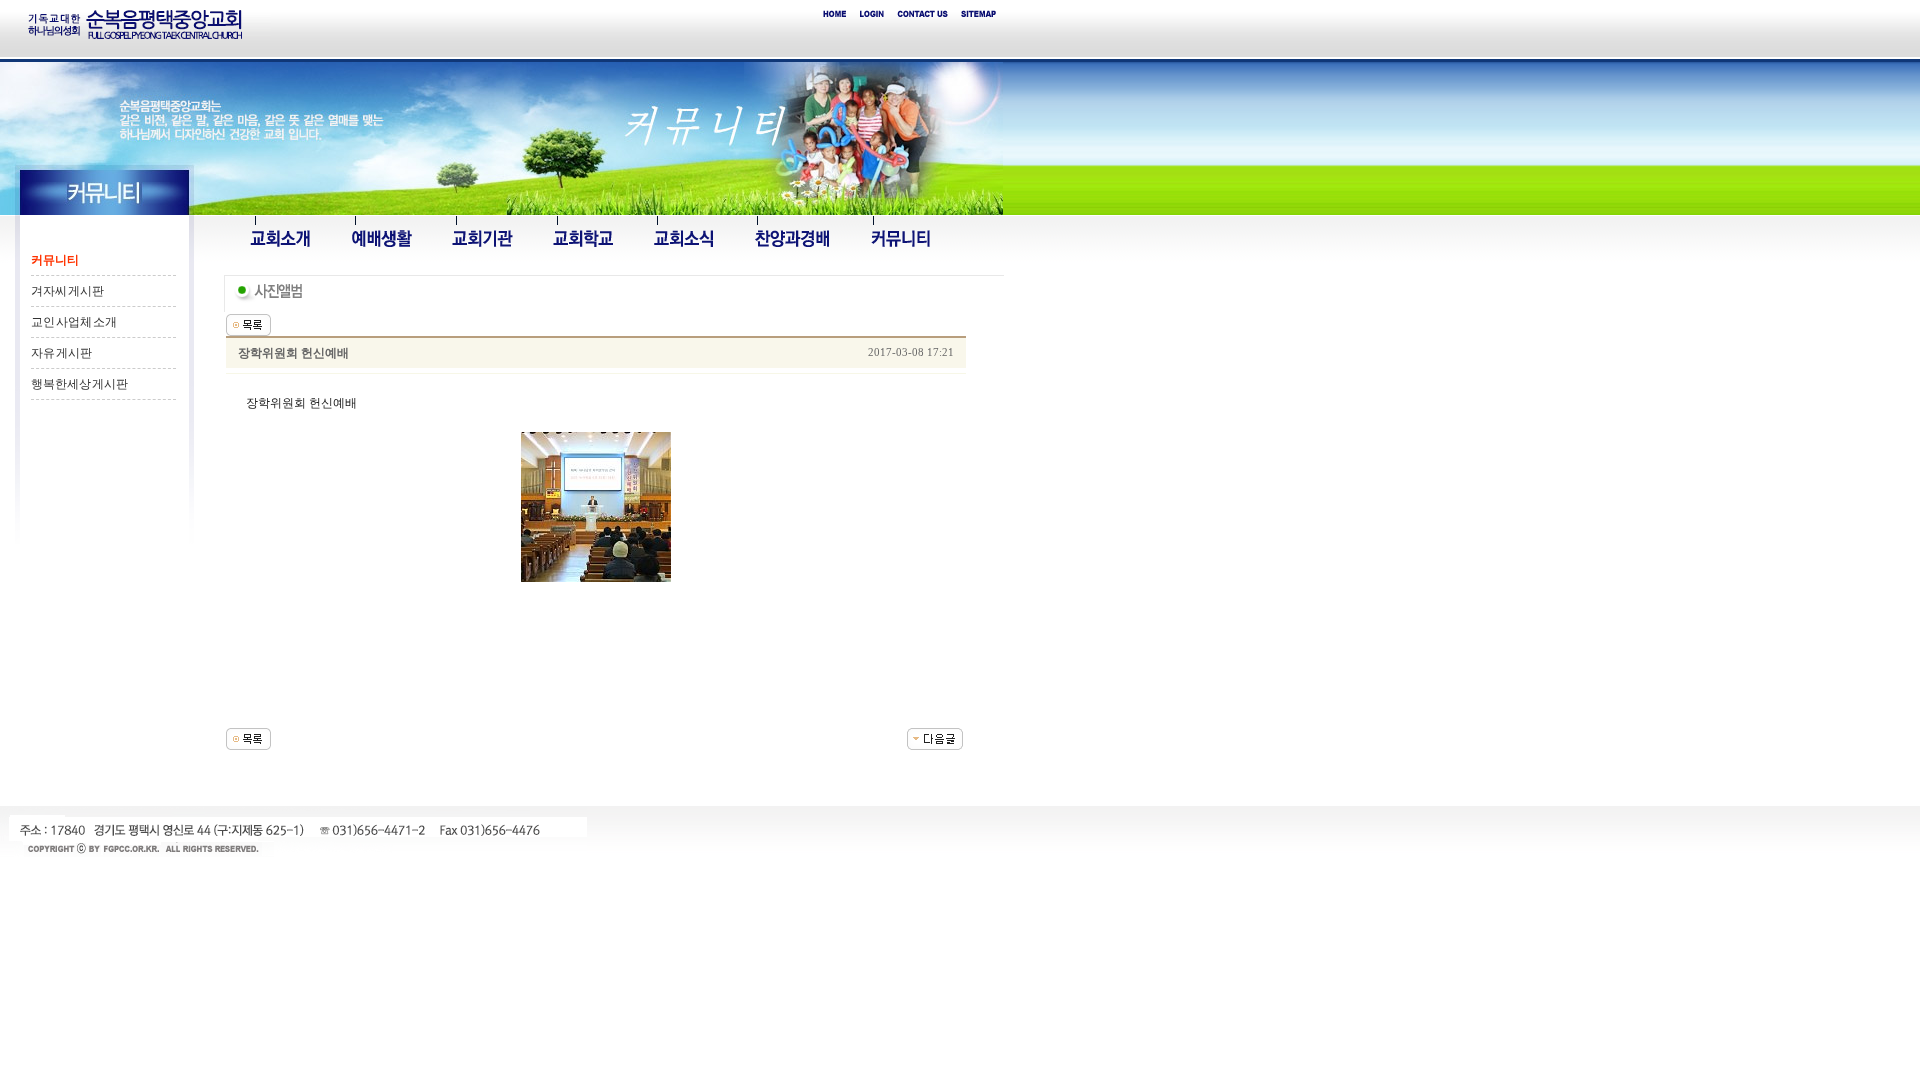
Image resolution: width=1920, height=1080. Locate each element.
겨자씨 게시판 (67, 291)
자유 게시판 (61, 353)
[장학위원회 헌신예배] (935, 738)
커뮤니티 (55, 260)
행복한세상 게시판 (79, 384)
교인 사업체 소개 (74, 322)
